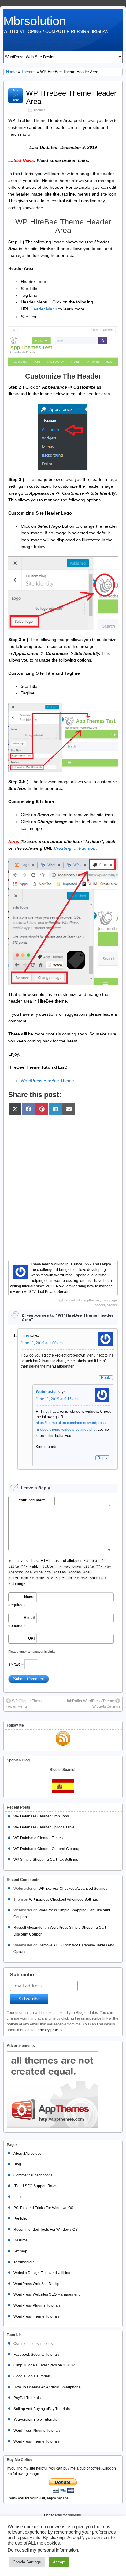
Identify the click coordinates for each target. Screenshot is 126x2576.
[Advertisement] (63, 1184)
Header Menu (44, 309)
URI (31, 1638)
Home (11, 72)
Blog (17, 2164)
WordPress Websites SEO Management (46, 2294)
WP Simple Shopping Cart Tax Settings (46, 1860)
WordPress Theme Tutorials (37, 2316)
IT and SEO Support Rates (35, 2186)
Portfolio (20, 2219)
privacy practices (52, 2030)
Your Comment (32, 1500)
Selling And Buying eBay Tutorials (42, 2409)
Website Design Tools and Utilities (42, 2273)
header (100, 1305)
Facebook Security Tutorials (37, 2355)
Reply (106, 1378)
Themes (28, 72)
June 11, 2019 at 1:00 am (42, 1343)
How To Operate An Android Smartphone (47, 2387)
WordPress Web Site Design (37, 2284)
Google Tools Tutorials (32, 2376)
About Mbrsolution (29, 2154)
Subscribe (22, 1975)
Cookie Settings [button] (27, 2562)
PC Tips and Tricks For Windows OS (43, 2208)
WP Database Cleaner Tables (38, 1838)
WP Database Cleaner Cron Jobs (41, 1816)
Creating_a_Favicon (75, 848)
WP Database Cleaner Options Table (44, 1827)
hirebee (112, 1305)
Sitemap (20, 2251)
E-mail (29, 1618)
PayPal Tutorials (27, 2398)
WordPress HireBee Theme (47, 1081)
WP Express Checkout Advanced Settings (73, 1889)
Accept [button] (59, 2562)
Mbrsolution (35, 21)
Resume (20, 2240)
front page (109, 1300)
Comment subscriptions (33, 2175)
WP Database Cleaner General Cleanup (47, 1849)
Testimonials (24, 2262)
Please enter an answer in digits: (32, 1652)
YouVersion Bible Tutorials (35, 2420)
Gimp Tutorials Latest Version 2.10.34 (44, 2365)
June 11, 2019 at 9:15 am (57, 1399)
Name (29, 1597)
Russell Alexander (29, 1928)
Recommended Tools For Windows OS (46, 2230)
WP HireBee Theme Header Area (71, 97)
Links (18, 2197)
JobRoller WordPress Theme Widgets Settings (93, 1704)
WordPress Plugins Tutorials (37, 2305)
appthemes (92, 1300)
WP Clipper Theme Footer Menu (25, 1704)
